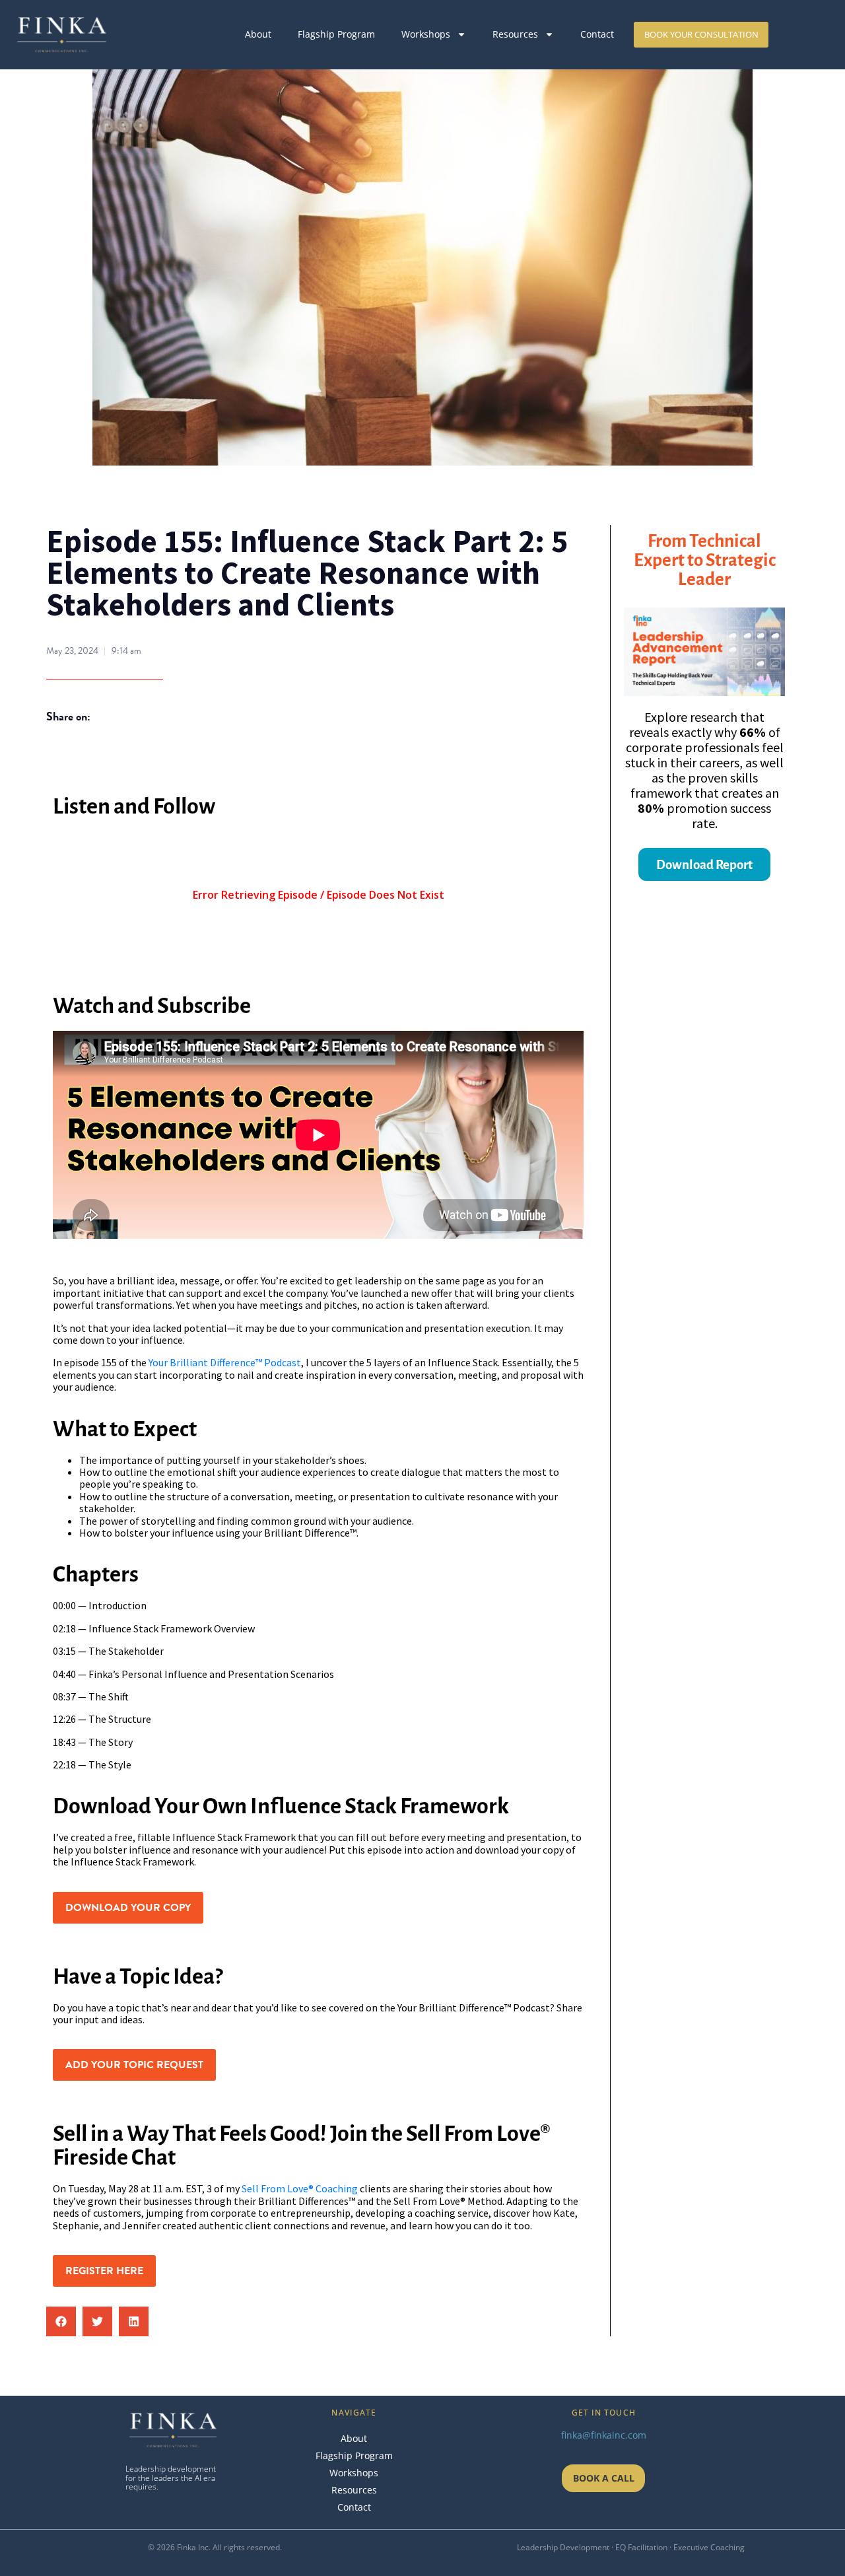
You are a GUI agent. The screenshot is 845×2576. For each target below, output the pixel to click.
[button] (61, 2321)
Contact (597, 34)
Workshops (426, 34)
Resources (515, 34)
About (258, 34)
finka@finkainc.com (604, 2435)
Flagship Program (336, 34)
